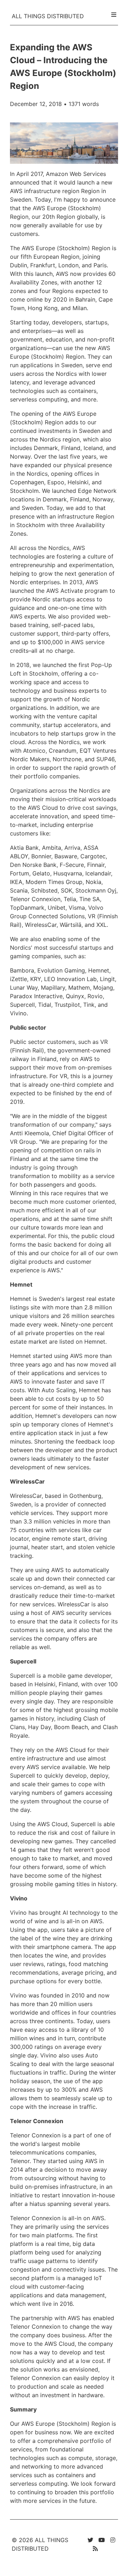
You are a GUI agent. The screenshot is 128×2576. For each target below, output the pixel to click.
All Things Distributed (48, 16)
